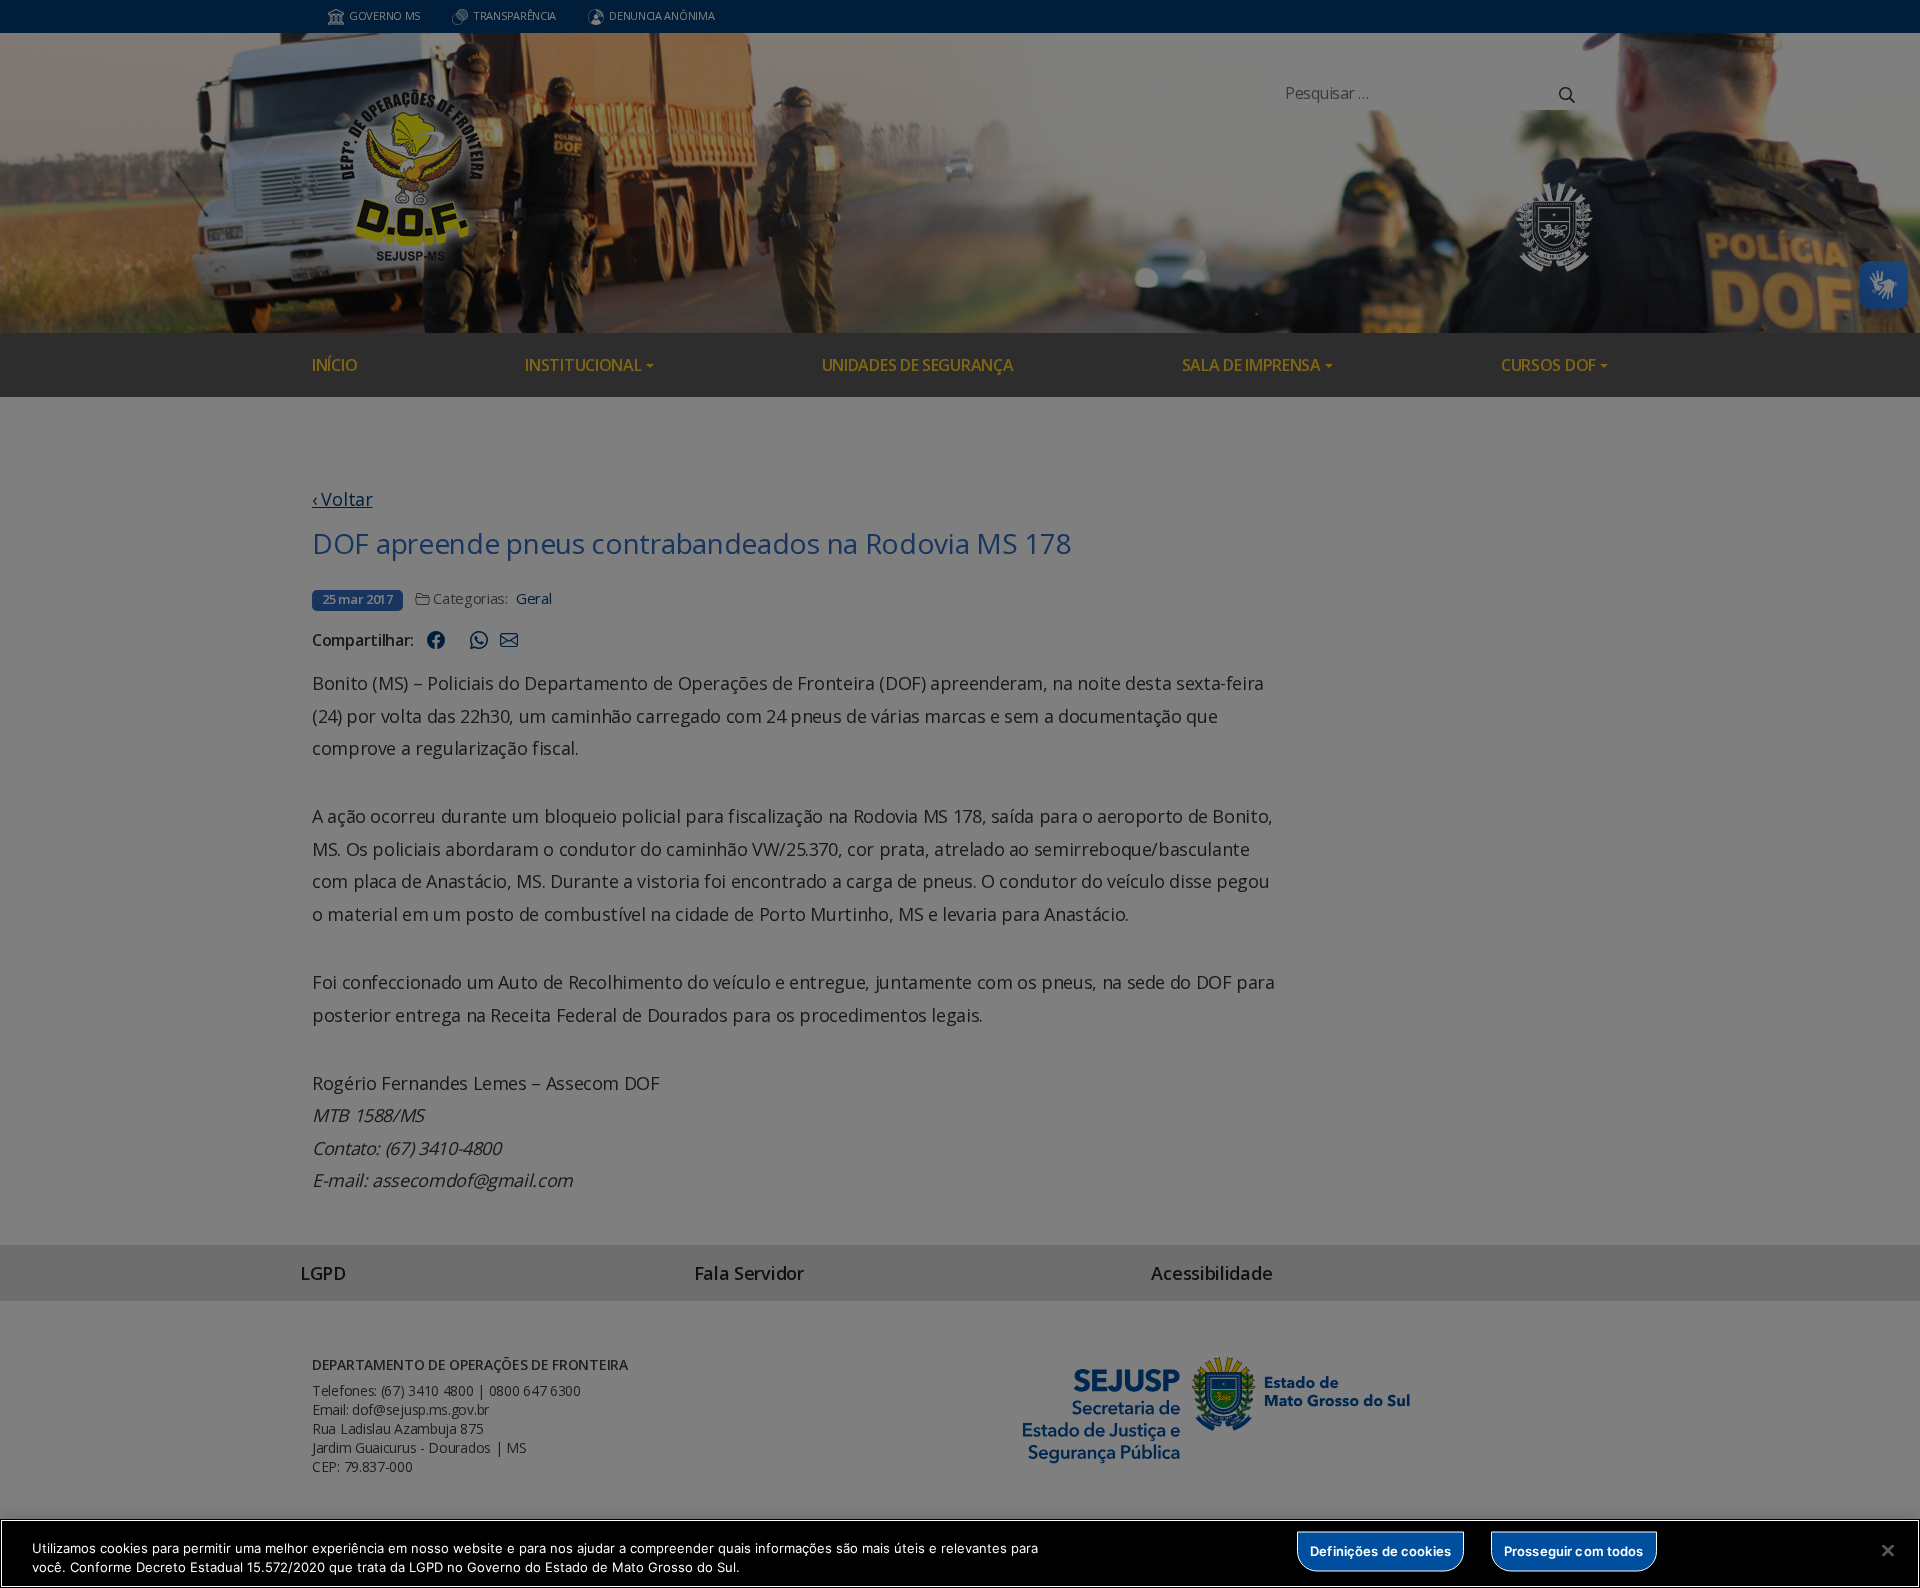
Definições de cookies (1380, 1551)
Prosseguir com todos (1574, 1551)
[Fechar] (1888, 1551)
